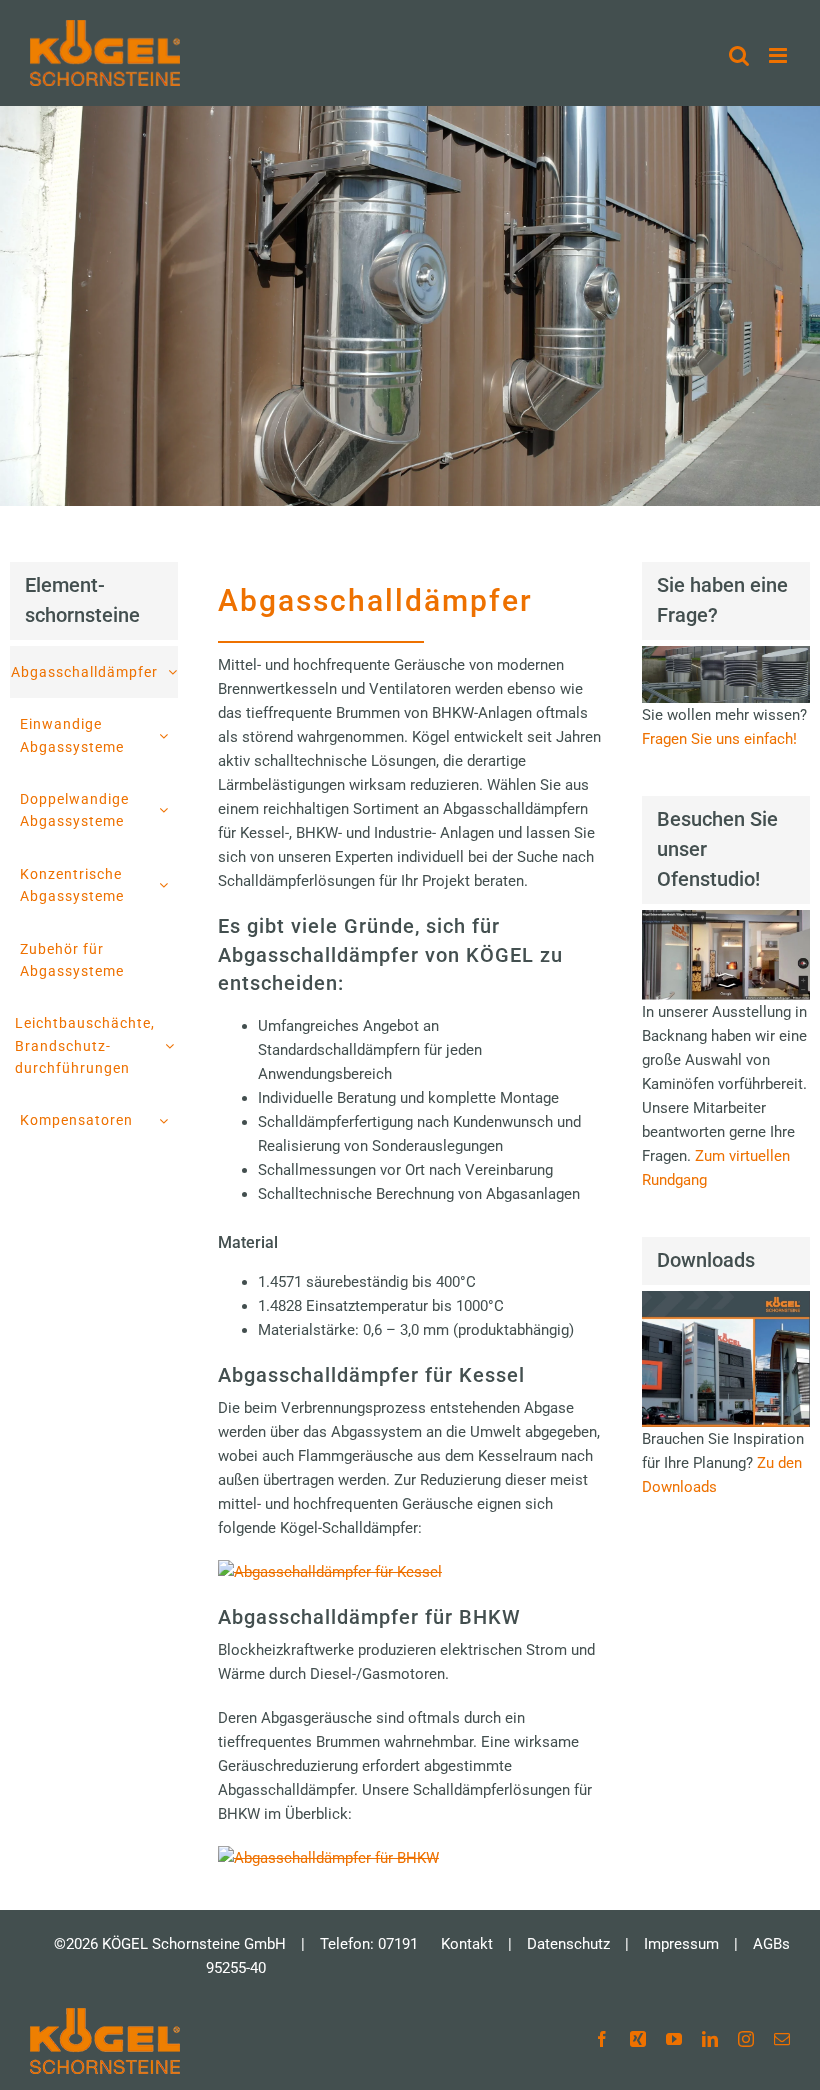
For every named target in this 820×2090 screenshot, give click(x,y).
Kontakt (467, 1944)
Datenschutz (568, 1944)
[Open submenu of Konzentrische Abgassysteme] (168, 885)
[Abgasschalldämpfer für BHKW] (328, 1858)
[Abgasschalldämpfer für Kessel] (330, 1572)
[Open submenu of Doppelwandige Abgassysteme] (168, 810)
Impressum (681, 1944)
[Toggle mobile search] (739, 55)
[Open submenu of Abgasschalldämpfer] (177, 672)
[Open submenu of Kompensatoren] (168, 1120)
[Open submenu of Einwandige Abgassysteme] (168, 735)
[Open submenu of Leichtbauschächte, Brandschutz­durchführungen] (174, 1045)
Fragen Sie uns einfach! (719, 739)
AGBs (771, 1944)
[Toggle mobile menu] (779, 55)
